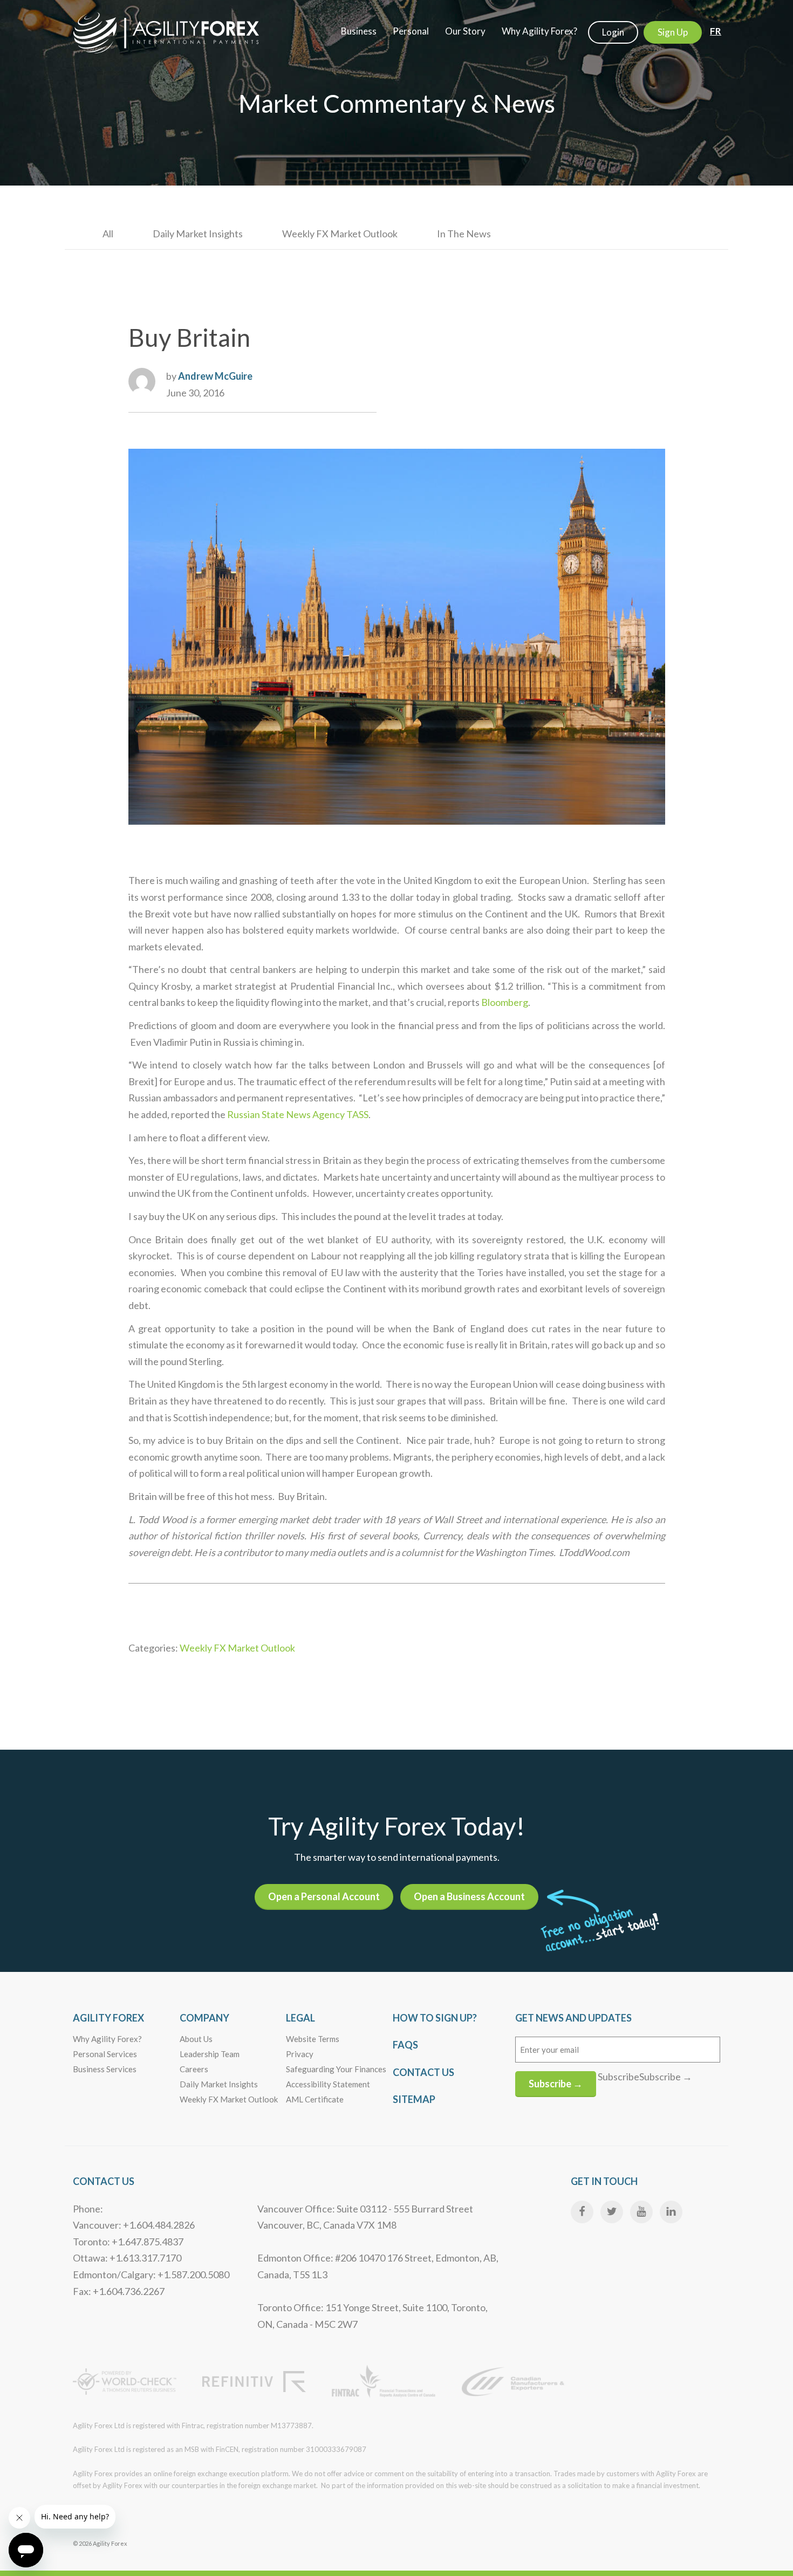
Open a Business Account (469, 1896)
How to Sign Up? (435, 2018)
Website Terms (313, 2039)
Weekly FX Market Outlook (340, 234)
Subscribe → (556, 2084)
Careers (194, 2069)
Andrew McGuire (215, 376)
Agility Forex (108, 2018)
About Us (196, 2039)
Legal (300, 2018)
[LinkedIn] (671, 2212)
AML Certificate (315, 2099)
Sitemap (414, 2099)
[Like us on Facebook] (582, 2212)
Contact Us (423, 2072)
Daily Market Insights (198, 234)
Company (204, 2018)
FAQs (405, 2045)
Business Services (105, 2069)
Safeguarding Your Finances (336, 2069)
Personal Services (105, 2054)
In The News (464, 234)
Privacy (300, 2054)
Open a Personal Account (324, 1896)
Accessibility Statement (328, 2084)
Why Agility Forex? (107, 2039)
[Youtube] (641, 2212)
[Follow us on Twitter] (612, 2212)
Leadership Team (210, 2054)
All (108, 234)
